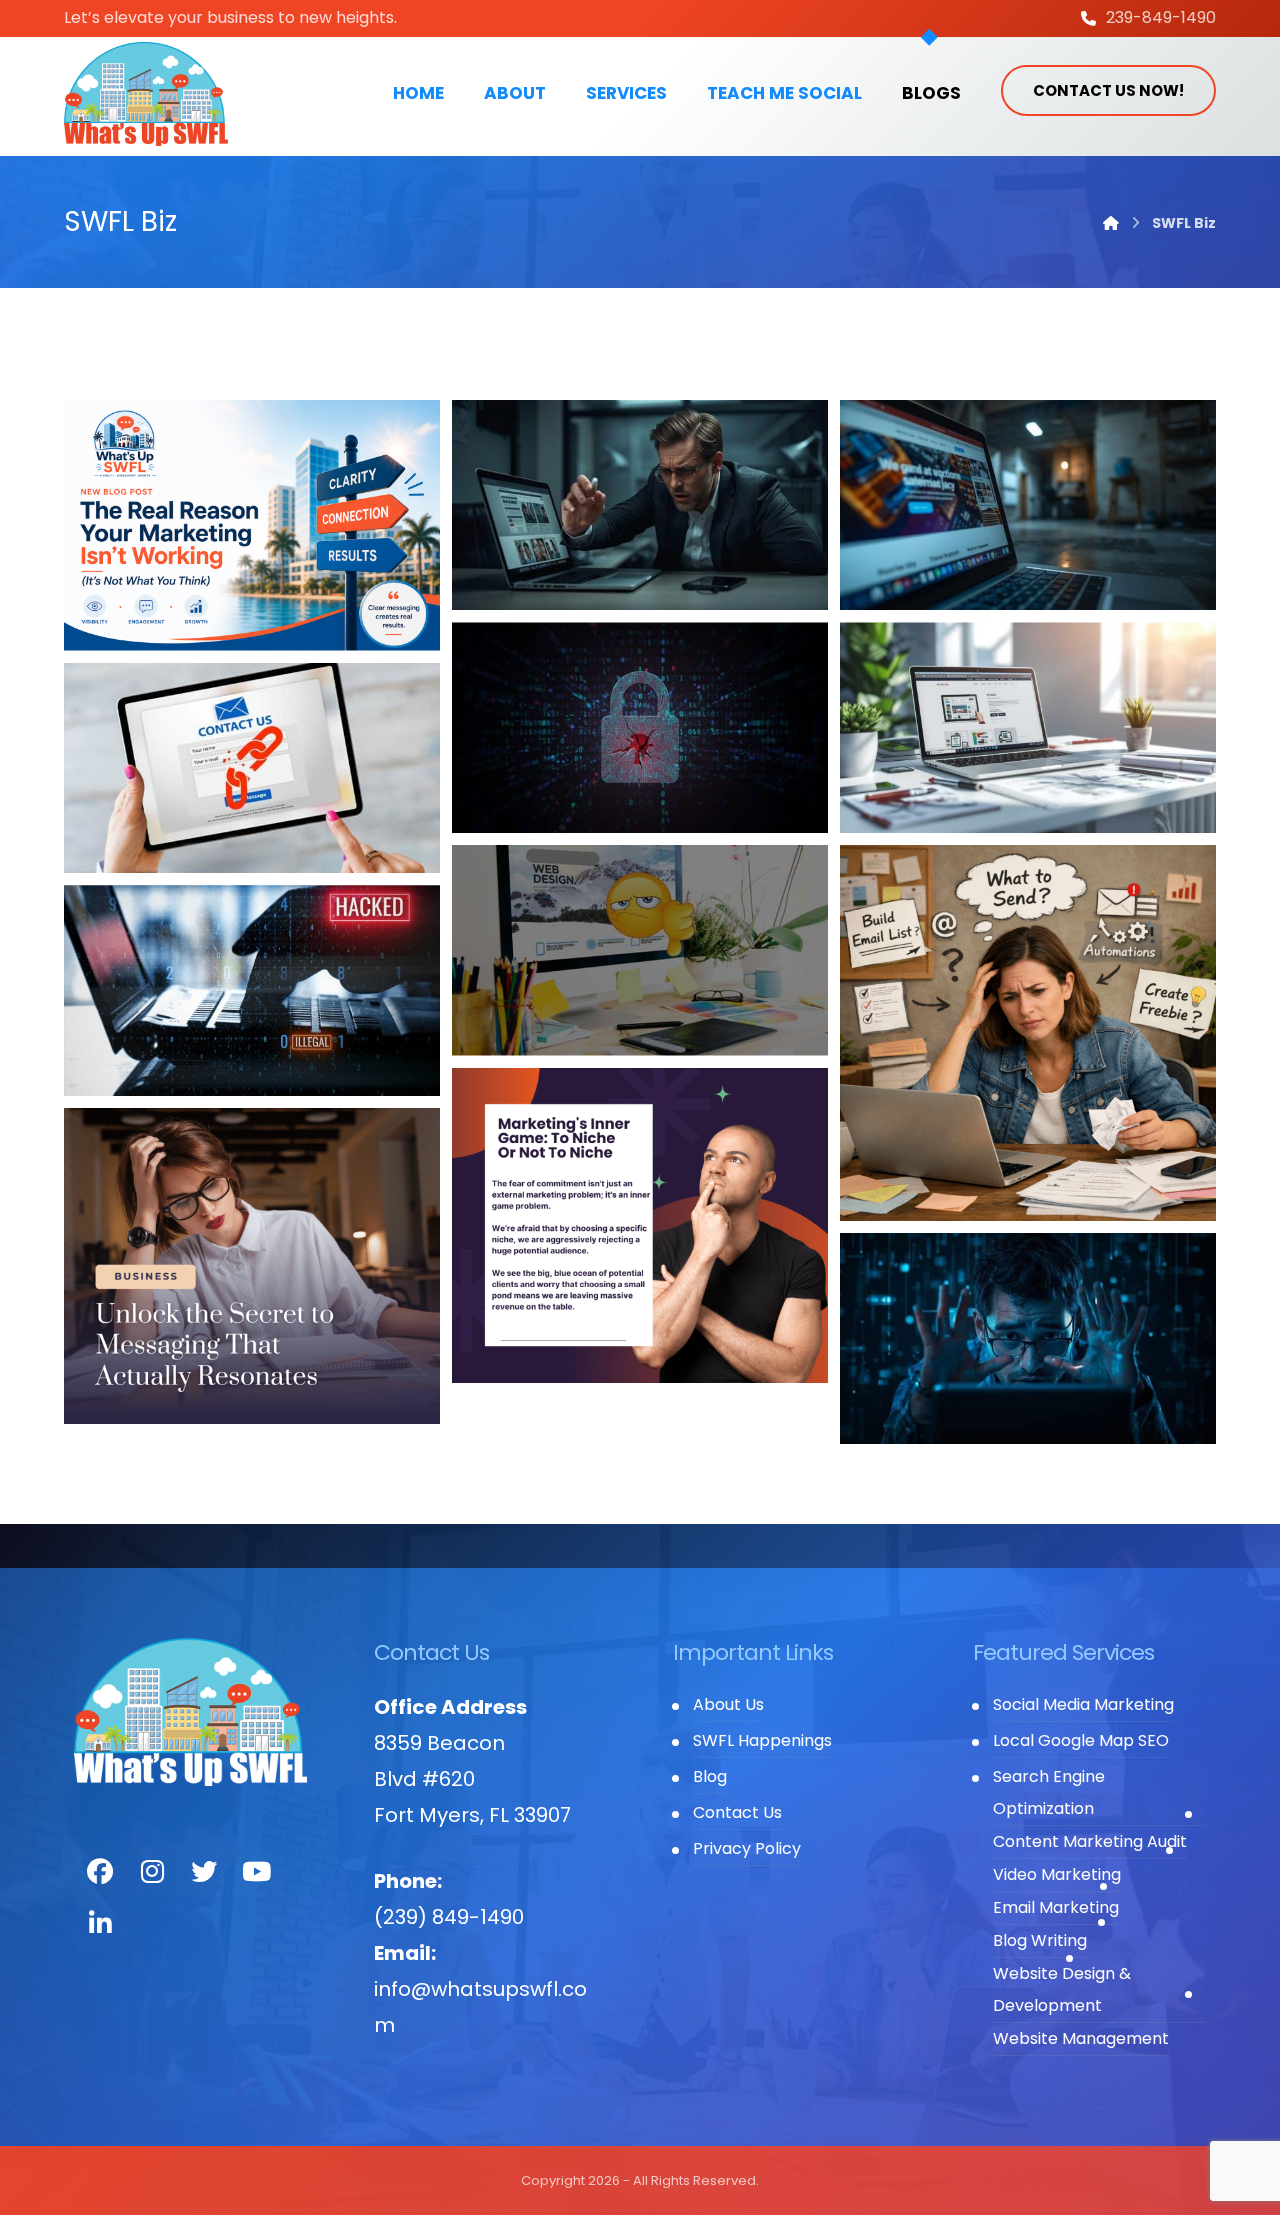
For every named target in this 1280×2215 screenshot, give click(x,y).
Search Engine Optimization (1049, 1792)
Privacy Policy (747, 1848)
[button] (100, 1872)
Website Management (1081, 2038)
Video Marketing (1057, 1874)
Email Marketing (1056, 1907)
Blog (710, 1776)
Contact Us (737, 1812)
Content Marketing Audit (1090, 1841)
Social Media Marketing (1083, 1704)
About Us (728, 1704)
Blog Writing (1040, 1940)
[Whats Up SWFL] (146, 94)
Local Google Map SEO (1081, 1740)
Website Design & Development (1062, 1989)
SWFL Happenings (762, 1740)
